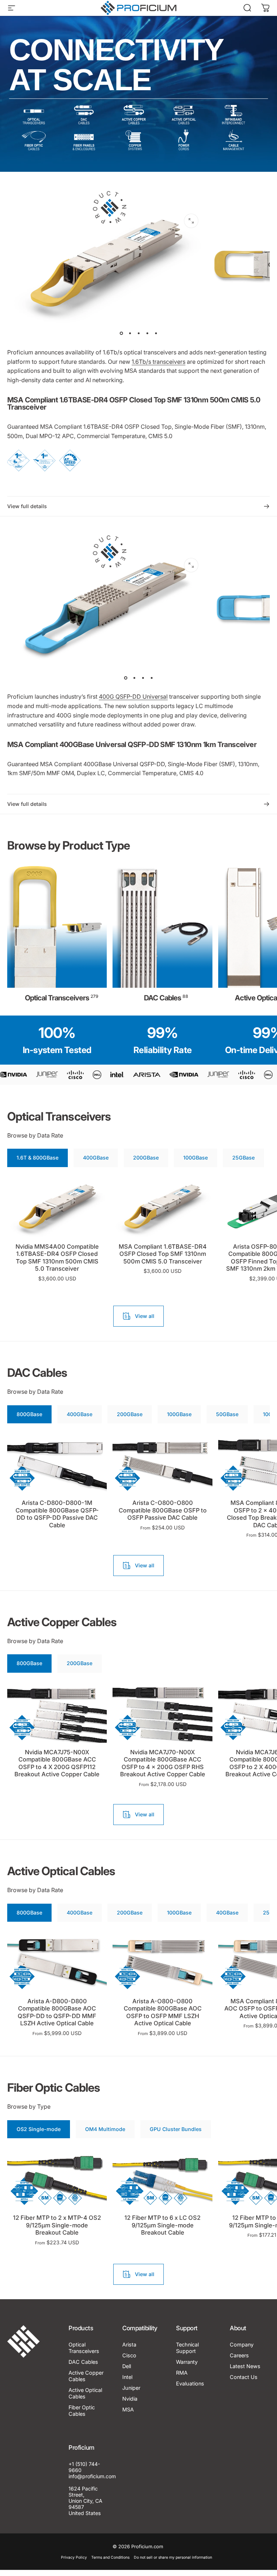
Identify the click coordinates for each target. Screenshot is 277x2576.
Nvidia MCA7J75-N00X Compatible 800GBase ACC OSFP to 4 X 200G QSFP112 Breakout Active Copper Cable (57, 1763)
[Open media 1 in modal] (191, 221)
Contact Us (244, 2377)
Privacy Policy (74, 2557)
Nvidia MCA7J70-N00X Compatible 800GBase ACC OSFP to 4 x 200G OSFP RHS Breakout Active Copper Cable (163, 1763)
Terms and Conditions (110, 2557)
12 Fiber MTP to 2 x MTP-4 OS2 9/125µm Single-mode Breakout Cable (57, 2225)
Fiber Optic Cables (82, 2411)
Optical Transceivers (84, 2348)
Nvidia (130, 2399)
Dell (127, 2366)
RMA (182, 2373)
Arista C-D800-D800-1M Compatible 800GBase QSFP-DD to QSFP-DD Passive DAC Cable (57, 1514)
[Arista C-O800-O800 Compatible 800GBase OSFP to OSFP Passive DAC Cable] (162, 1464)
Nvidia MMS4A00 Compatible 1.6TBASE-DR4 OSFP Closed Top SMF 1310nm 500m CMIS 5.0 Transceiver (57, 1258)
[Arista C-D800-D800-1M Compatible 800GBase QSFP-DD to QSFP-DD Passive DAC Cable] (57, 1464)
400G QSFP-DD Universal (133, 697)
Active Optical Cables (85, 2393)
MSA (128, 2409)
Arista (129, 2344)
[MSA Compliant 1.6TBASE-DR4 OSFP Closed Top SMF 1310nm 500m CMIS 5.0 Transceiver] (162, 1208)
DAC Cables (83, 2362)
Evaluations (190, 2383)
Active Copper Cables (86, 2376)
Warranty (187, 2362)
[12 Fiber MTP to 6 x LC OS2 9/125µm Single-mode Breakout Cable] (162, 2179)
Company (242, 2344)
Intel (127, 2377)
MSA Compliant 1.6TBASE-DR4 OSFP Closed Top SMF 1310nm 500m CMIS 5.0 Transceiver (163, 1254)
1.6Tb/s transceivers (159, 362)
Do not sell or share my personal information (173, 2557)
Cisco (129, 2355)
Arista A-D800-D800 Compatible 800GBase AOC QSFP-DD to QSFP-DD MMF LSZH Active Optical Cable (57, 2012)
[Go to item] (121, 333)
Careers (239, 2355)
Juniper (131, 2388)
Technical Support (187, 2348)
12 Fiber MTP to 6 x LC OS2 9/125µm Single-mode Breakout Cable (162, 2225)
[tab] (38, 1158)
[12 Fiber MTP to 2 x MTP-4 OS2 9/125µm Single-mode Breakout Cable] (57, 2179)
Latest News (245, 2366)
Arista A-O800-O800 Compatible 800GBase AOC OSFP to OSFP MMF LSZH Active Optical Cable (163, 2012)
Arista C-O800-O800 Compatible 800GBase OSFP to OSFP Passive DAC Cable (163, 1510)
